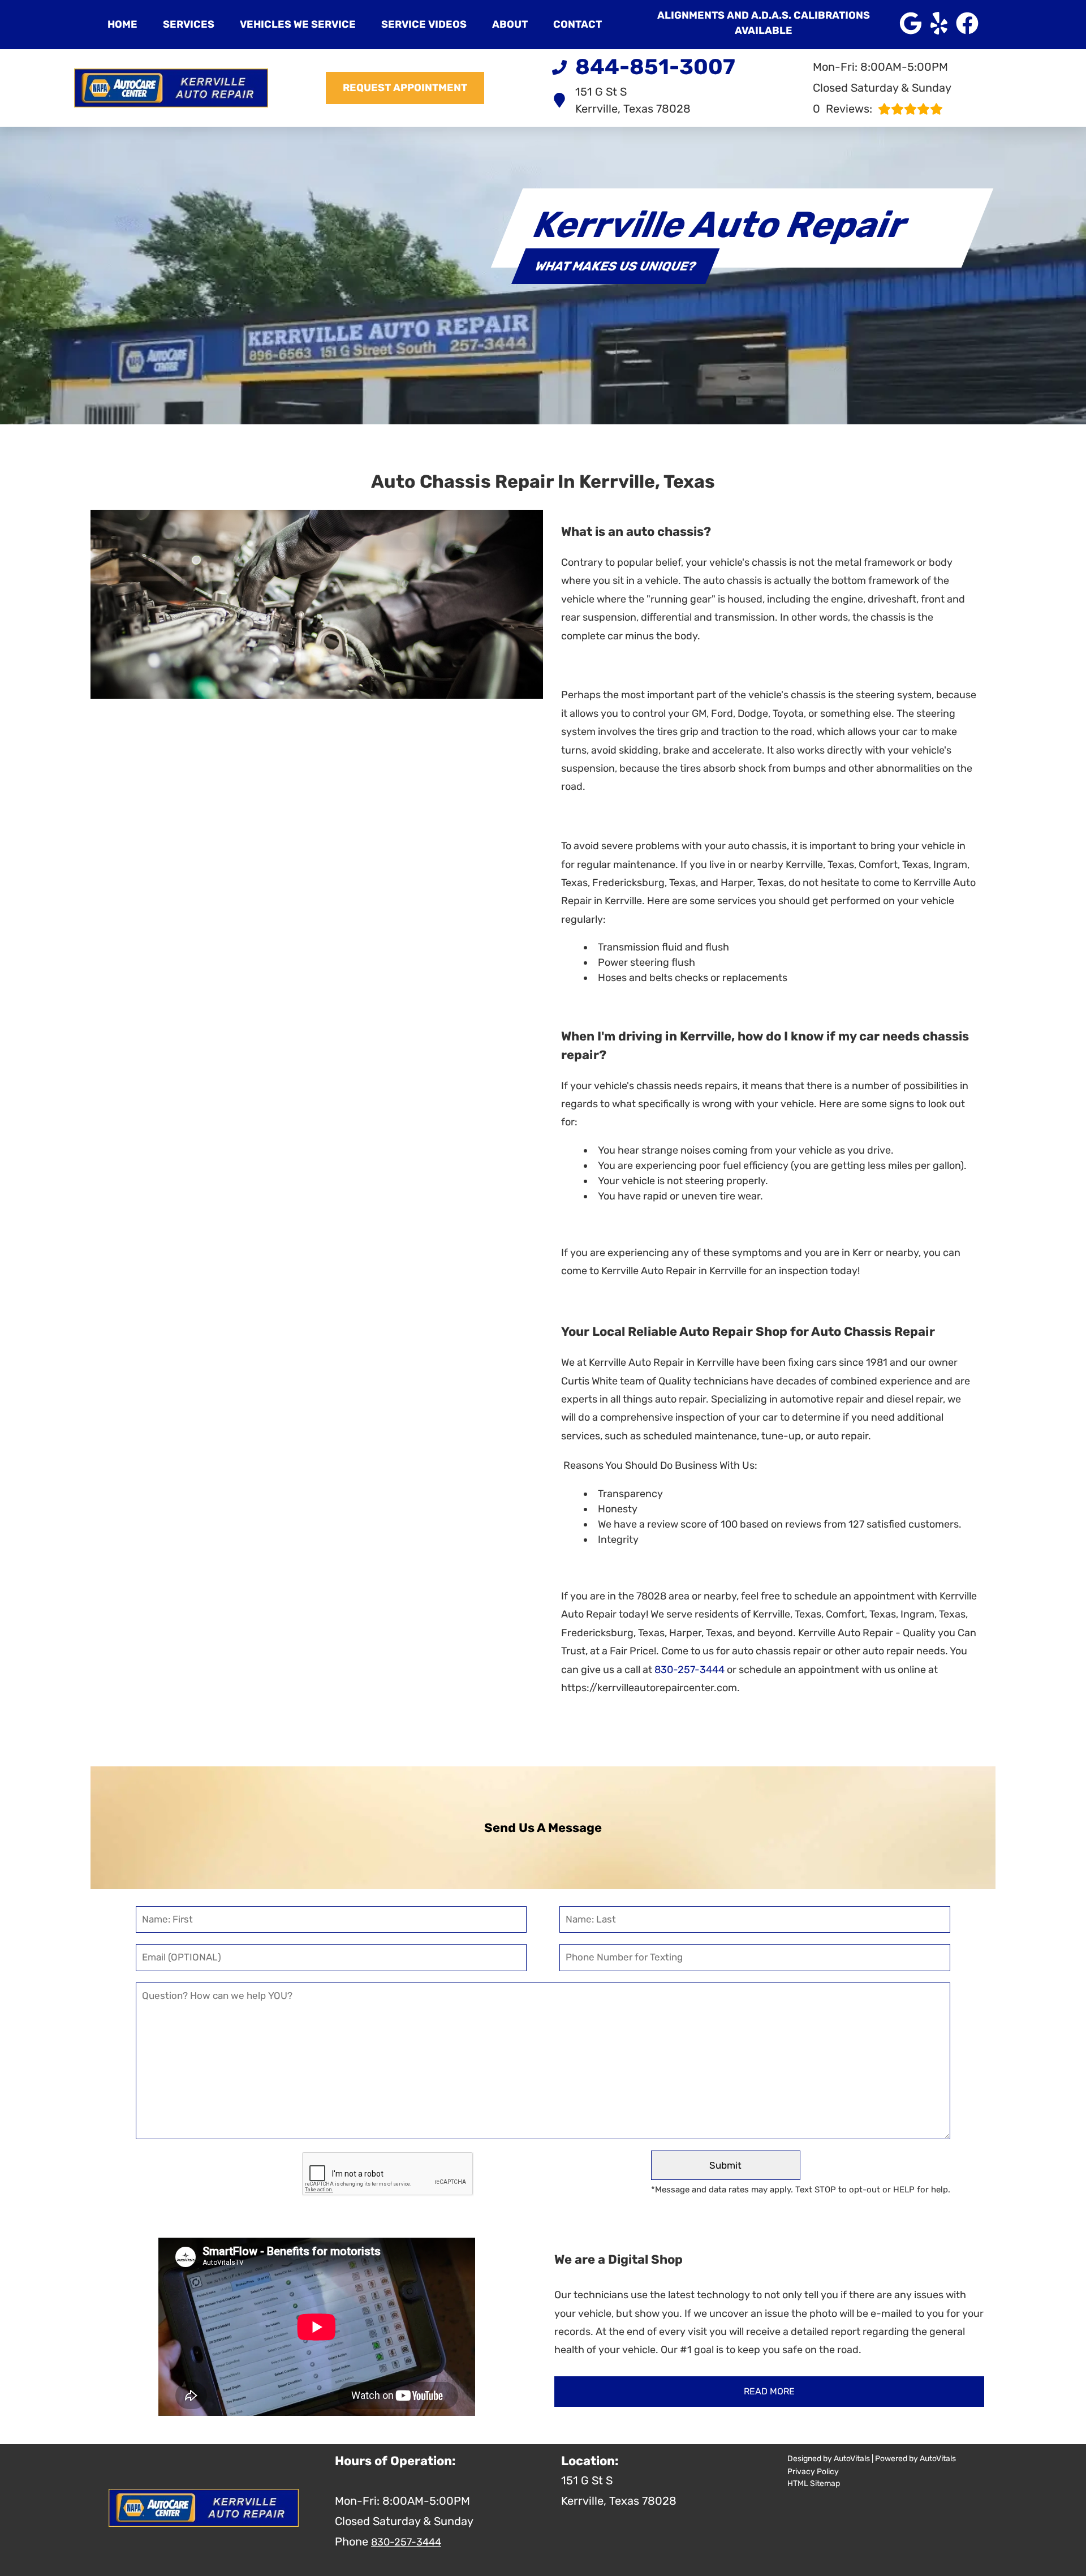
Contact (578, 24)
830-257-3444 (689, 1670)
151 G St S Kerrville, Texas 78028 (633, 100)
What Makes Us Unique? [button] (615, 266)
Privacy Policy (813, 2472)
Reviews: (842, 109)
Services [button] (189, 24)
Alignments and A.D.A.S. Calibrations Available (764, 23)
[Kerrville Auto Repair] (171, 88)
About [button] (510, 24)
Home (122, 24)
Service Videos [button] (424, 24)
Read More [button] (769, 2391)
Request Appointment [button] (405, 88)
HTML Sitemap (814, 2483)
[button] (911, 23)
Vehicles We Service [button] (298, 24)
